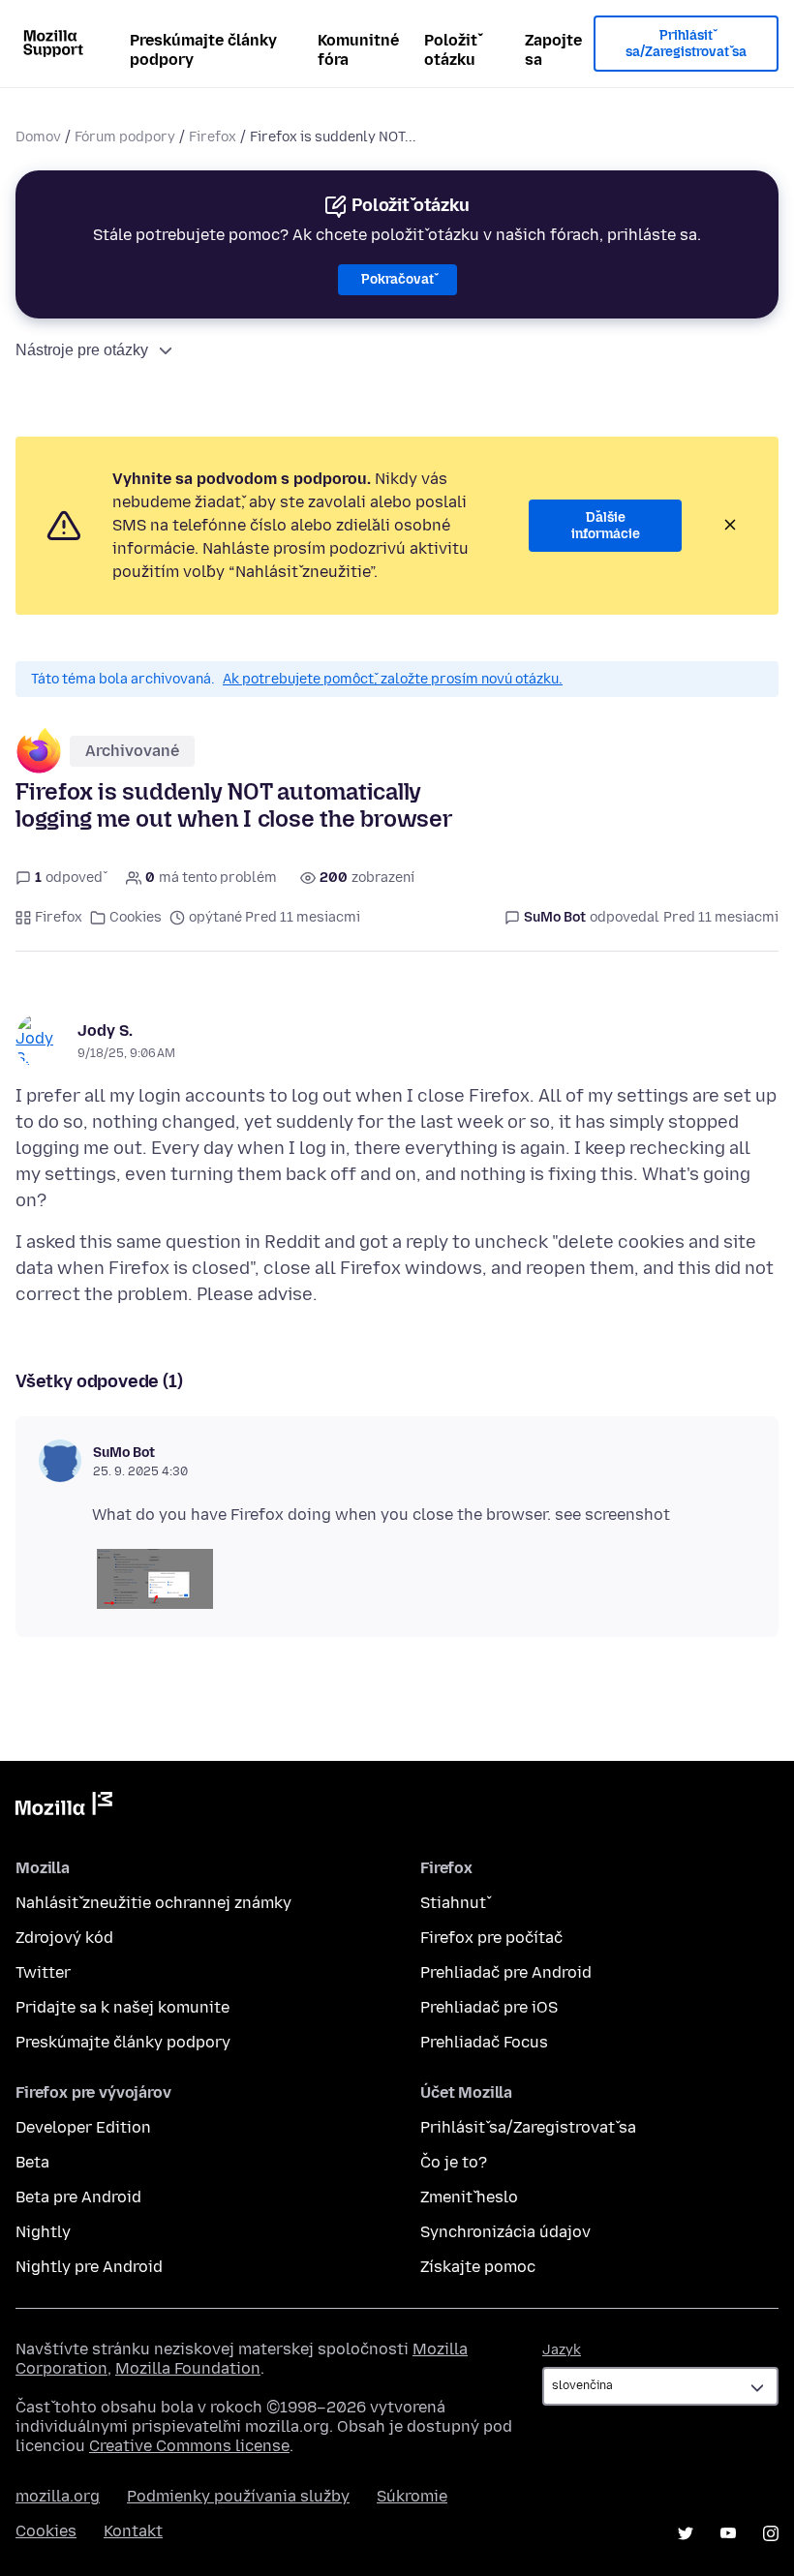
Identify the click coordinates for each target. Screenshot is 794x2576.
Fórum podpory (125, 137)
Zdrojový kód (64, 1938)
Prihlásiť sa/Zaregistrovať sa (686, 44)
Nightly (43, 2232)
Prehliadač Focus (484, 2042)
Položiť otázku (451, 50)
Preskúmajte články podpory (203, 50)
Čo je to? (454, 2162)
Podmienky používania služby (238, 2496)
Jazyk (562, 2350)
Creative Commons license (189, 2446)
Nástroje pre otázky (82, 350)
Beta (32, 2162)
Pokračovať (397, 279)
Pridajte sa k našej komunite (122, 2007)
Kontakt (133, 2531)
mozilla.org (58, 2496)
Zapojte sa (553, 50)
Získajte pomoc (478, 2267)
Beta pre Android (78, 2197)
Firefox (213, 137)
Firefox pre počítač (491, 1938)
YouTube (728, 2533)
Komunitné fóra (358, 50)
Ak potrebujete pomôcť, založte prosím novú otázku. (393, 679)
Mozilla (64, 1807)
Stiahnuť (453, 1903)
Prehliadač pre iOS (489, 2007)
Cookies (136, 917)
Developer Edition (83, 2127)
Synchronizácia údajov (505, 2232)
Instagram (771, 2533)
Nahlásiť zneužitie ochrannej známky (153, 1903)
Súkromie (412, 2496)
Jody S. (105, 1030)
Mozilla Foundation (188, 2368)
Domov (38, 137)
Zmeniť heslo (469, 2197)
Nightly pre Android (89, 2267)
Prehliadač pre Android (506, 1972)
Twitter (43, 1972)
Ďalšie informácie (606, 526)
